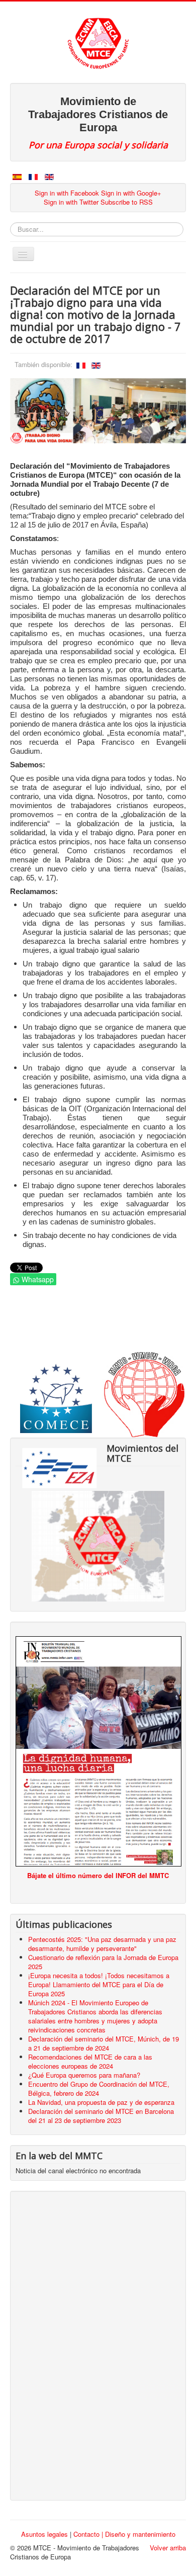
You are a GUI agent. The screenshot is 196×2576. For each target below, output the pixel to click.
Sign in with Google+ (131, 193)
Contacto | (89, 2534)
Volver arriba (168, 2548)
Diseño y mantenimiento (140, 2534)
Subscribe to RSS (127, 202)
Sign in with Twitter (71, 202)
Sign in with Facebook (67, 193)
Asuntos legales (44, 2534)
